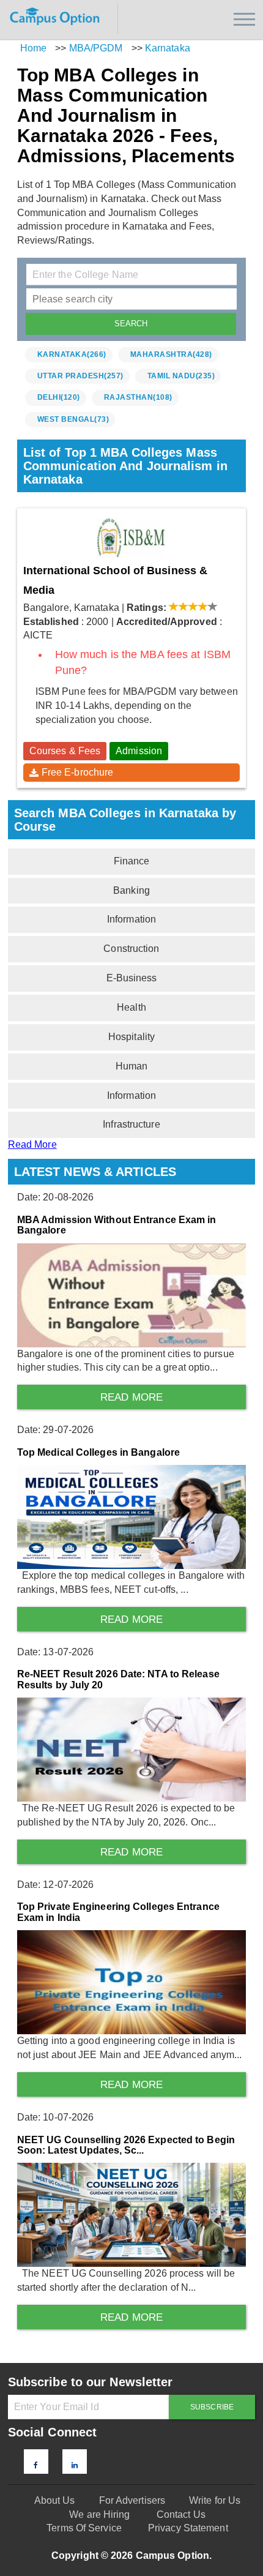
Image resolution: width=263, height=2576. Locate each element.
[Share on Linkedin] (75, 2465)
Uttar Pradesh (80, 376)
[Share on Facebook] (36, 2465)
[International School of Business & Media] (132, 538)
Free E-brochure (78, 772)
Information (131, 919)
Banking (131, 890)
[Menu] (244, 19)
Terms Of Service (84, 2528)
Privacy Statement (188, 2528)
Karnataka (72, 354)
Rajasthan (138, 397)
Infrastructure (131, 1124)
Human (132, 1066)
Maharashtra (171, 354)
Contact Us (181, 2514)
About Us (55, 2500)
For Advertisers (132, 2500)
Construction (131, 949)
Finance (132, 861)
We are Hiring (99, 2514)
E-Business (132, 978)
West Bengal (73, 419)
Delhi (59, 397)
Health (131, 1007)
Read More (32, 1144)
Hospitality (131, 1037)
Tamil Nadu (181, 376)
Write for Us (215, 2500)
